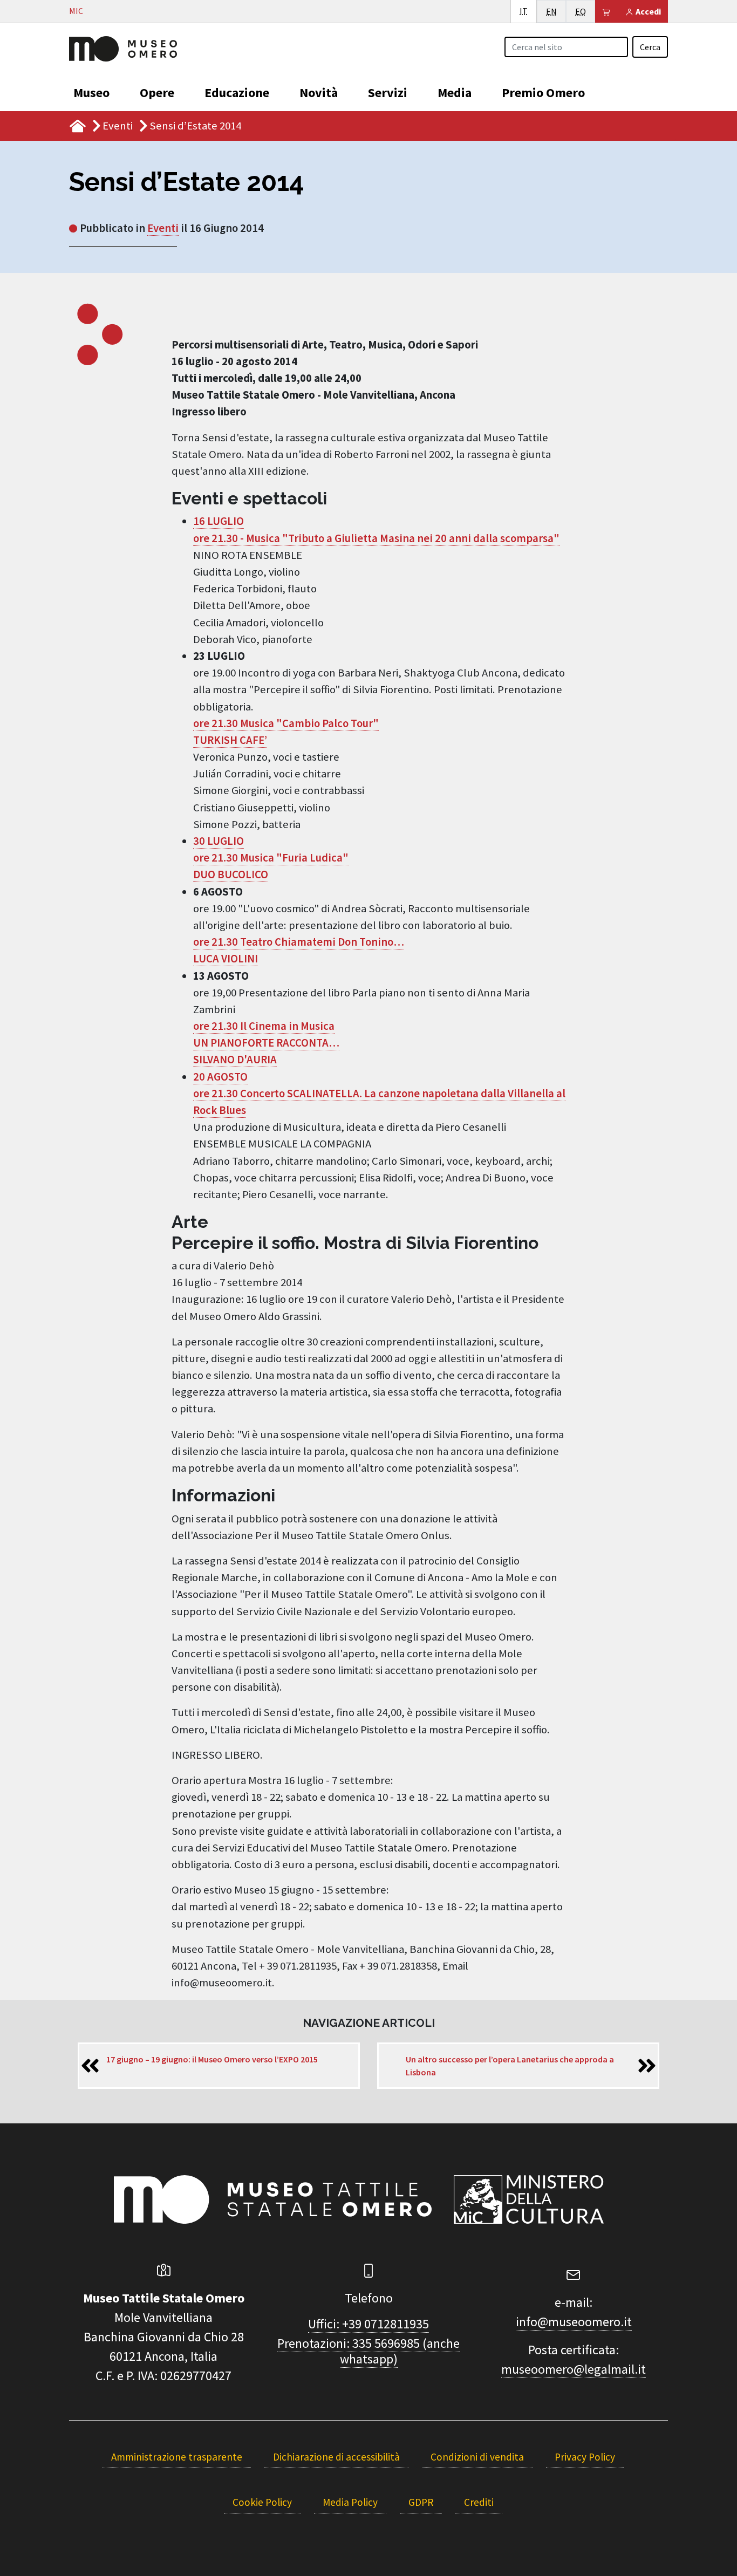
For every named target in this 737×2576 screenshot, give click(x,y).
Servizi (388, 93)
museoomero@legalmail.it (574, 2369)
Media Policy (350, 2502)
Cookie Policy (262, 2502)
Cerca (650, 47)
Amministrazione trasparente (177, 2457)
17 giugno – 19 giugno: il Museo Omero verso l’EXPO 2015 (212, 2059)
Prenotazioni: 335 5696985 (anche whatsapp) (368, 2351)
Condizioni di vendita (477, 2457)
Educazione (237, 93)
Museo (91, 93)
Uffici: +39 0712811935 (368, 2324)
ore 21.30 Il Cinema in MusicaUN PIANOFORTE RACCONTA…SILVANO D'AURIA (266, 1043)
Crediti (479, 2502)
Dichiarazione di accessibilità (336, 2457)
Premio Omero (543, 93)
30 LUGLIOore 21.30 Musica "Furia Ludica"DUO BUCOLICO (271, 858)
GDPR (421, 2502)
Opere (157, 93)
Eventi (118, 126)
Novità (319, 93)
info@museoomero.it (574, 2322)
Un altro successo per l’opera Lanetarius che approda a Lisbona (510, 2066)
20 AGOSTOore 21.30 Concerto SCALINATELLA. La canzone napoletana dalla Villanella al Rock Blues (379, 1094)
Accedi (647, 11)
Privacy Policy (585, 2457)
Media (455, 93)
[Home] (123, 47)
